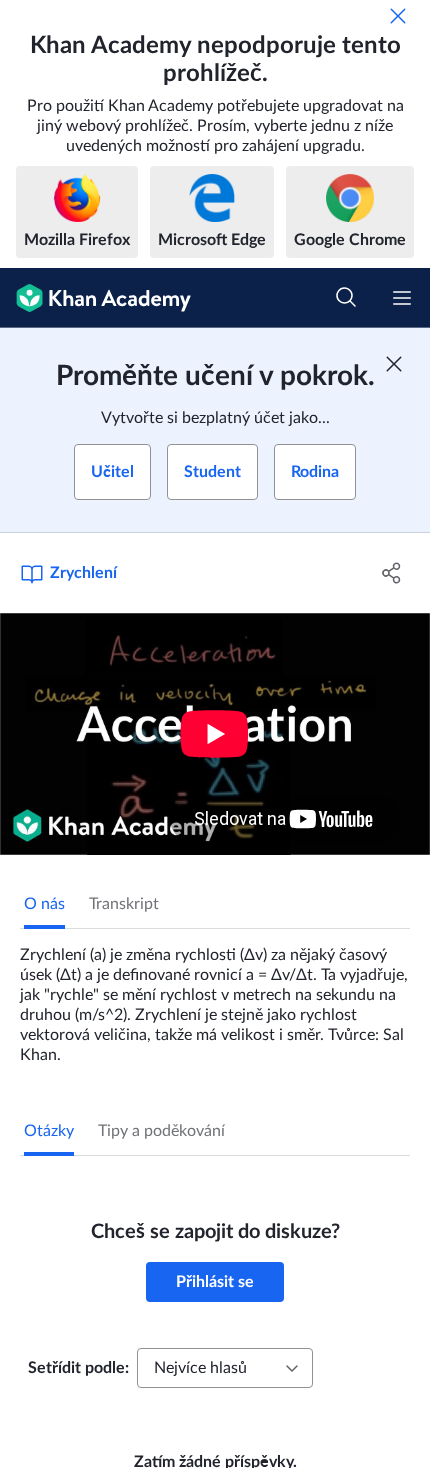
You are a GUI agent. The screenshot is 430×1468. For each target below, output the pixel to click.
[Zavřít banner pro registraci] (394, 364)
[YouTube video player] (215, 734)
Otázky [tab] (49, 1131)
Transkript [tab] (124, 904)
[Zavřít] (398, 16)
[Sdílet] (392, 573)
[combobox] (225, 1368)
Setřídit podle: (78, 1368)
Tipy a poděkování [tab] (161, 1131)
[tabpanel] (215, 997)
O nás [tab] (44, 904)
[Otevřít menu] (402, 298)
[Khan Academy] (95, 298)
